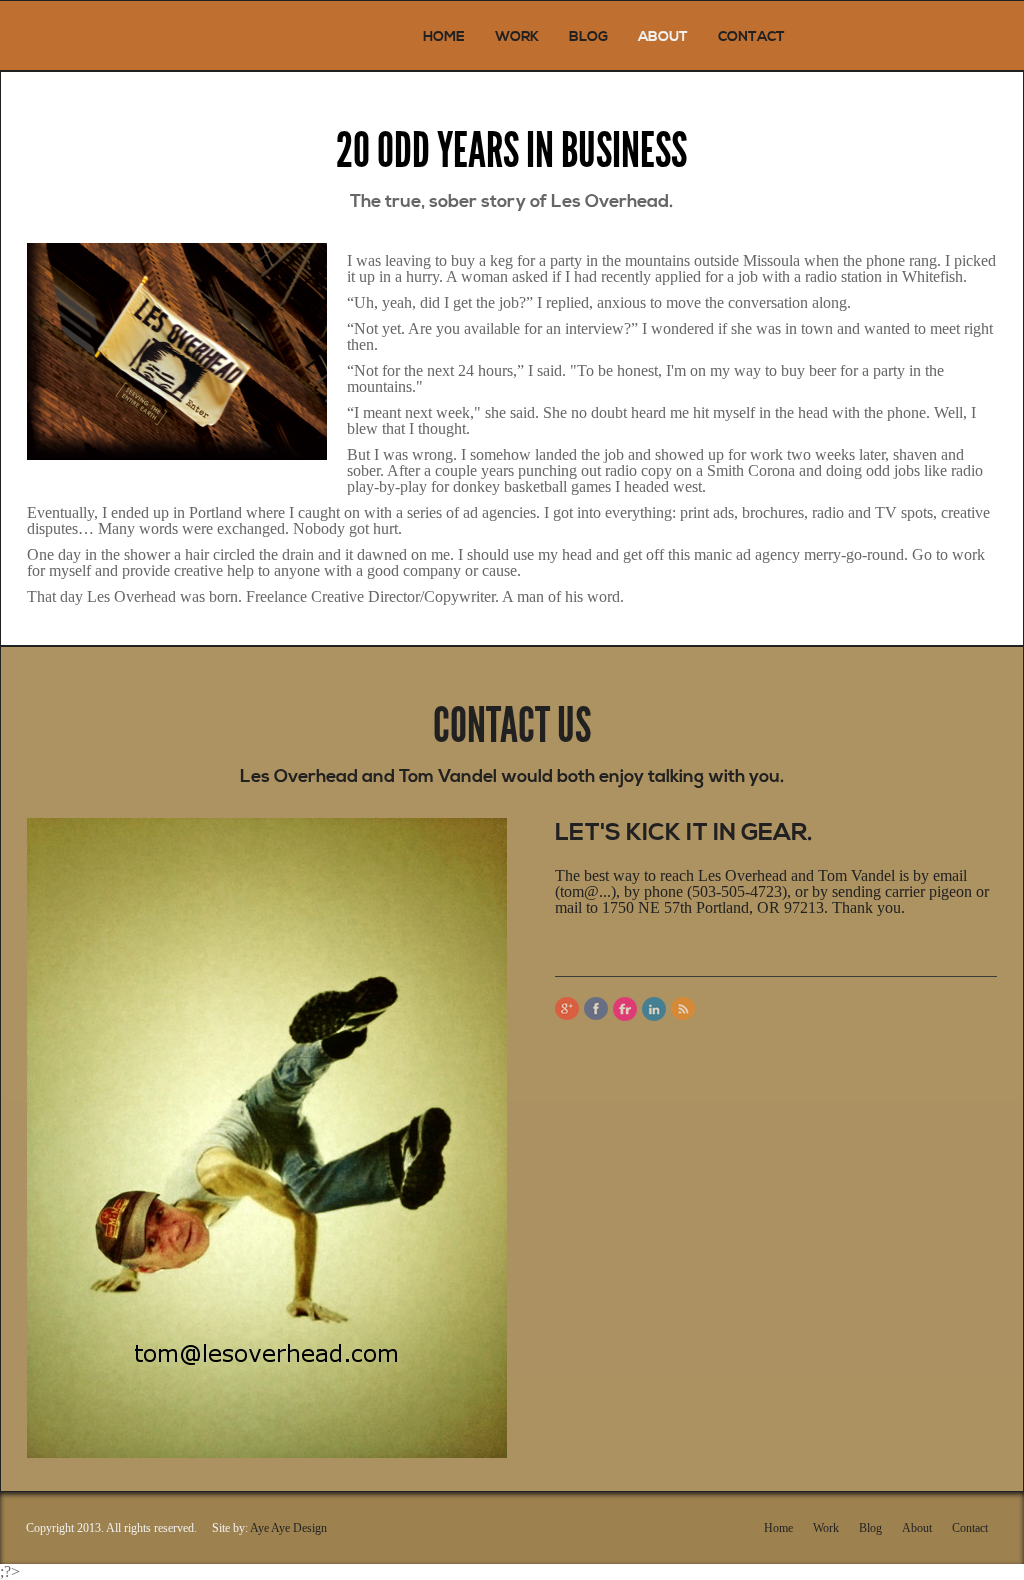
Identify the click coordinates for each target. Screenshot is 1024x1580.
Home (444, 37)
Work (517, 37)
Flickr (625, 1009)
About (663, 37)
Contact (751, 37)
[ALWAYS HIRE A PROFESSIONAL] (111, 35)
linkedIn (654, 1009)
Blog (588, 37)
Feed (683, 1009)
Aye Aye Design (288, 1528)
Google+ (567, 1009)
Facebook (596, 1009)
